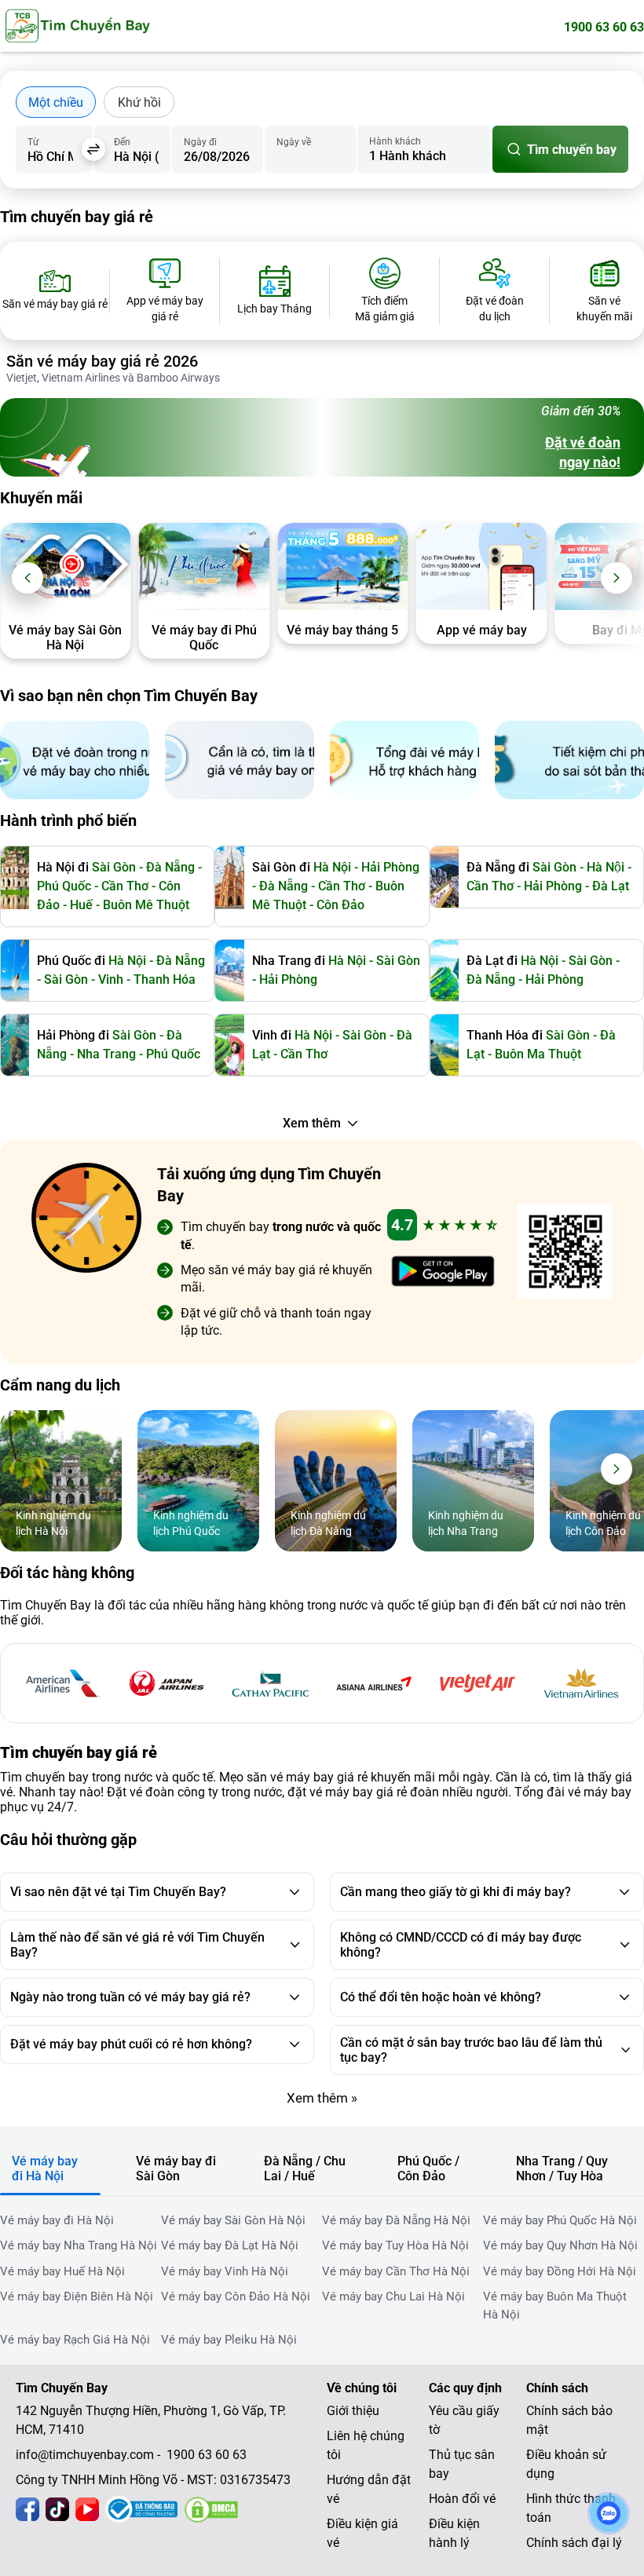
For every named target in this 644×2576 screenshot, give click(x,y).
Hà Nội (606, 867)
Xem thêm (312, 1123)
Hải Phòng (553, 886)
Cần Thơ (125, 886)
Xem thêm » (322, 2098)
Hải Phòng (390, 867)
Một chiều (56, 102)
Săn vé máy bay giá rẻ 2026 (102, 361)
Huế (81, 905)
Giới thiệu (353, 2411)
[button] (27, 578)
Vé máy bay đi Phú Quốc (204, 638)
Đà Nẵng (170, 867)
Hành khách (395, 141)
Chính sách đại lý (574, 2543)
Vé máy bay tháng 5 (342, 630)
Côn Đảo (340, 905)
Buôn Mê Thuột (146, 905)
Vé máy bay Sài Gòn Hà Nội (65, 638)
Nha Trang (106, 1054)
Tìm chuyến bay (572, 150)
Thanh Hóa (165, 979)
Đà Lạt (611, 886)
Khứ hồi (139, 102)
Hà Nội (332, 867)
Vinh (111, 979)
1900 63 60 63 (604, 27)
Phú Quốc (64, 886)
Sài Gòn (114, 867)
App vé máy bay (482, 630)
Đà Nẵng (284, 886)
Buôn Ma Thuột (538, 1054)
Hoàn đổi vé (462, 2499)
